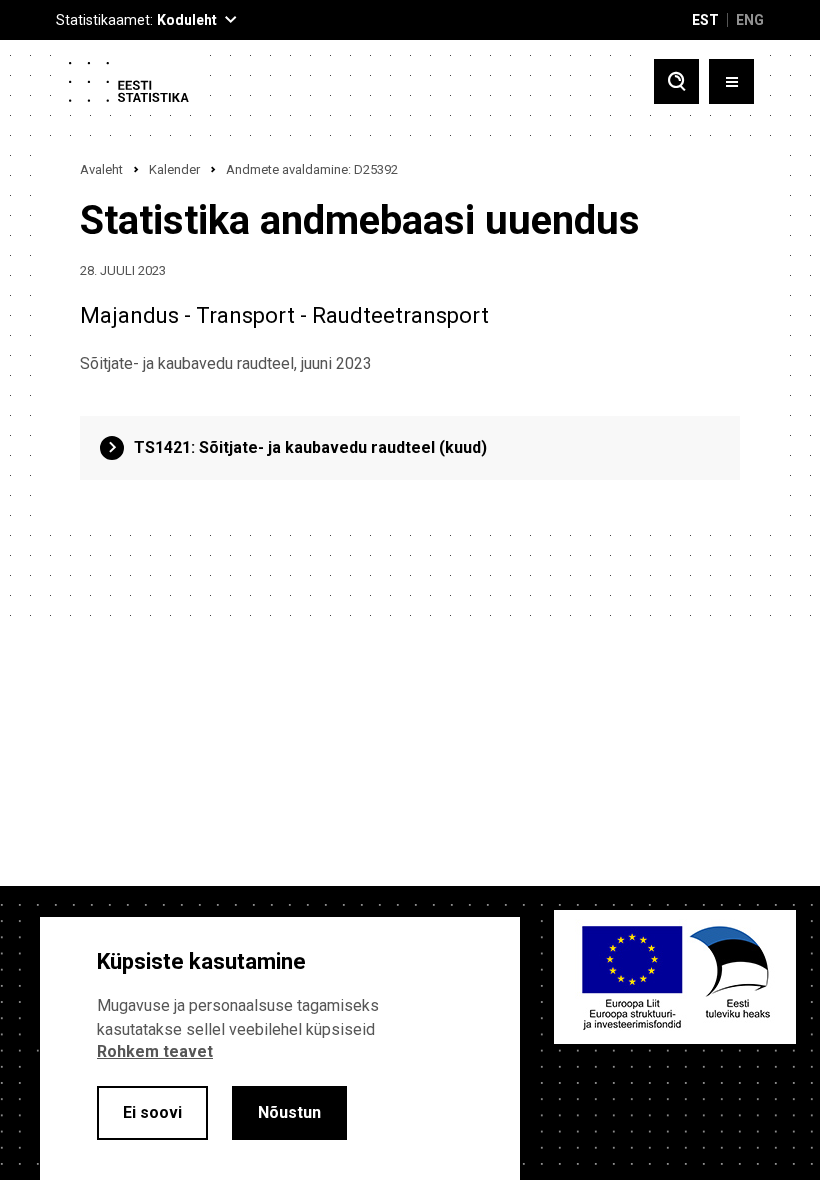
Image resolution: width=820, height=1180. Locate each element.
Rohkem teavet (155, 1051)
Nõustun (289, 1112)
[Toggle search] (676, 81)
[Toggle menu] (731, 81)
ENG (750, 20)
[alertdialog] (280, 1048)
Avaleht (101, 169)
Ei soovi (152, 1112)
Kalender (174, 169)
